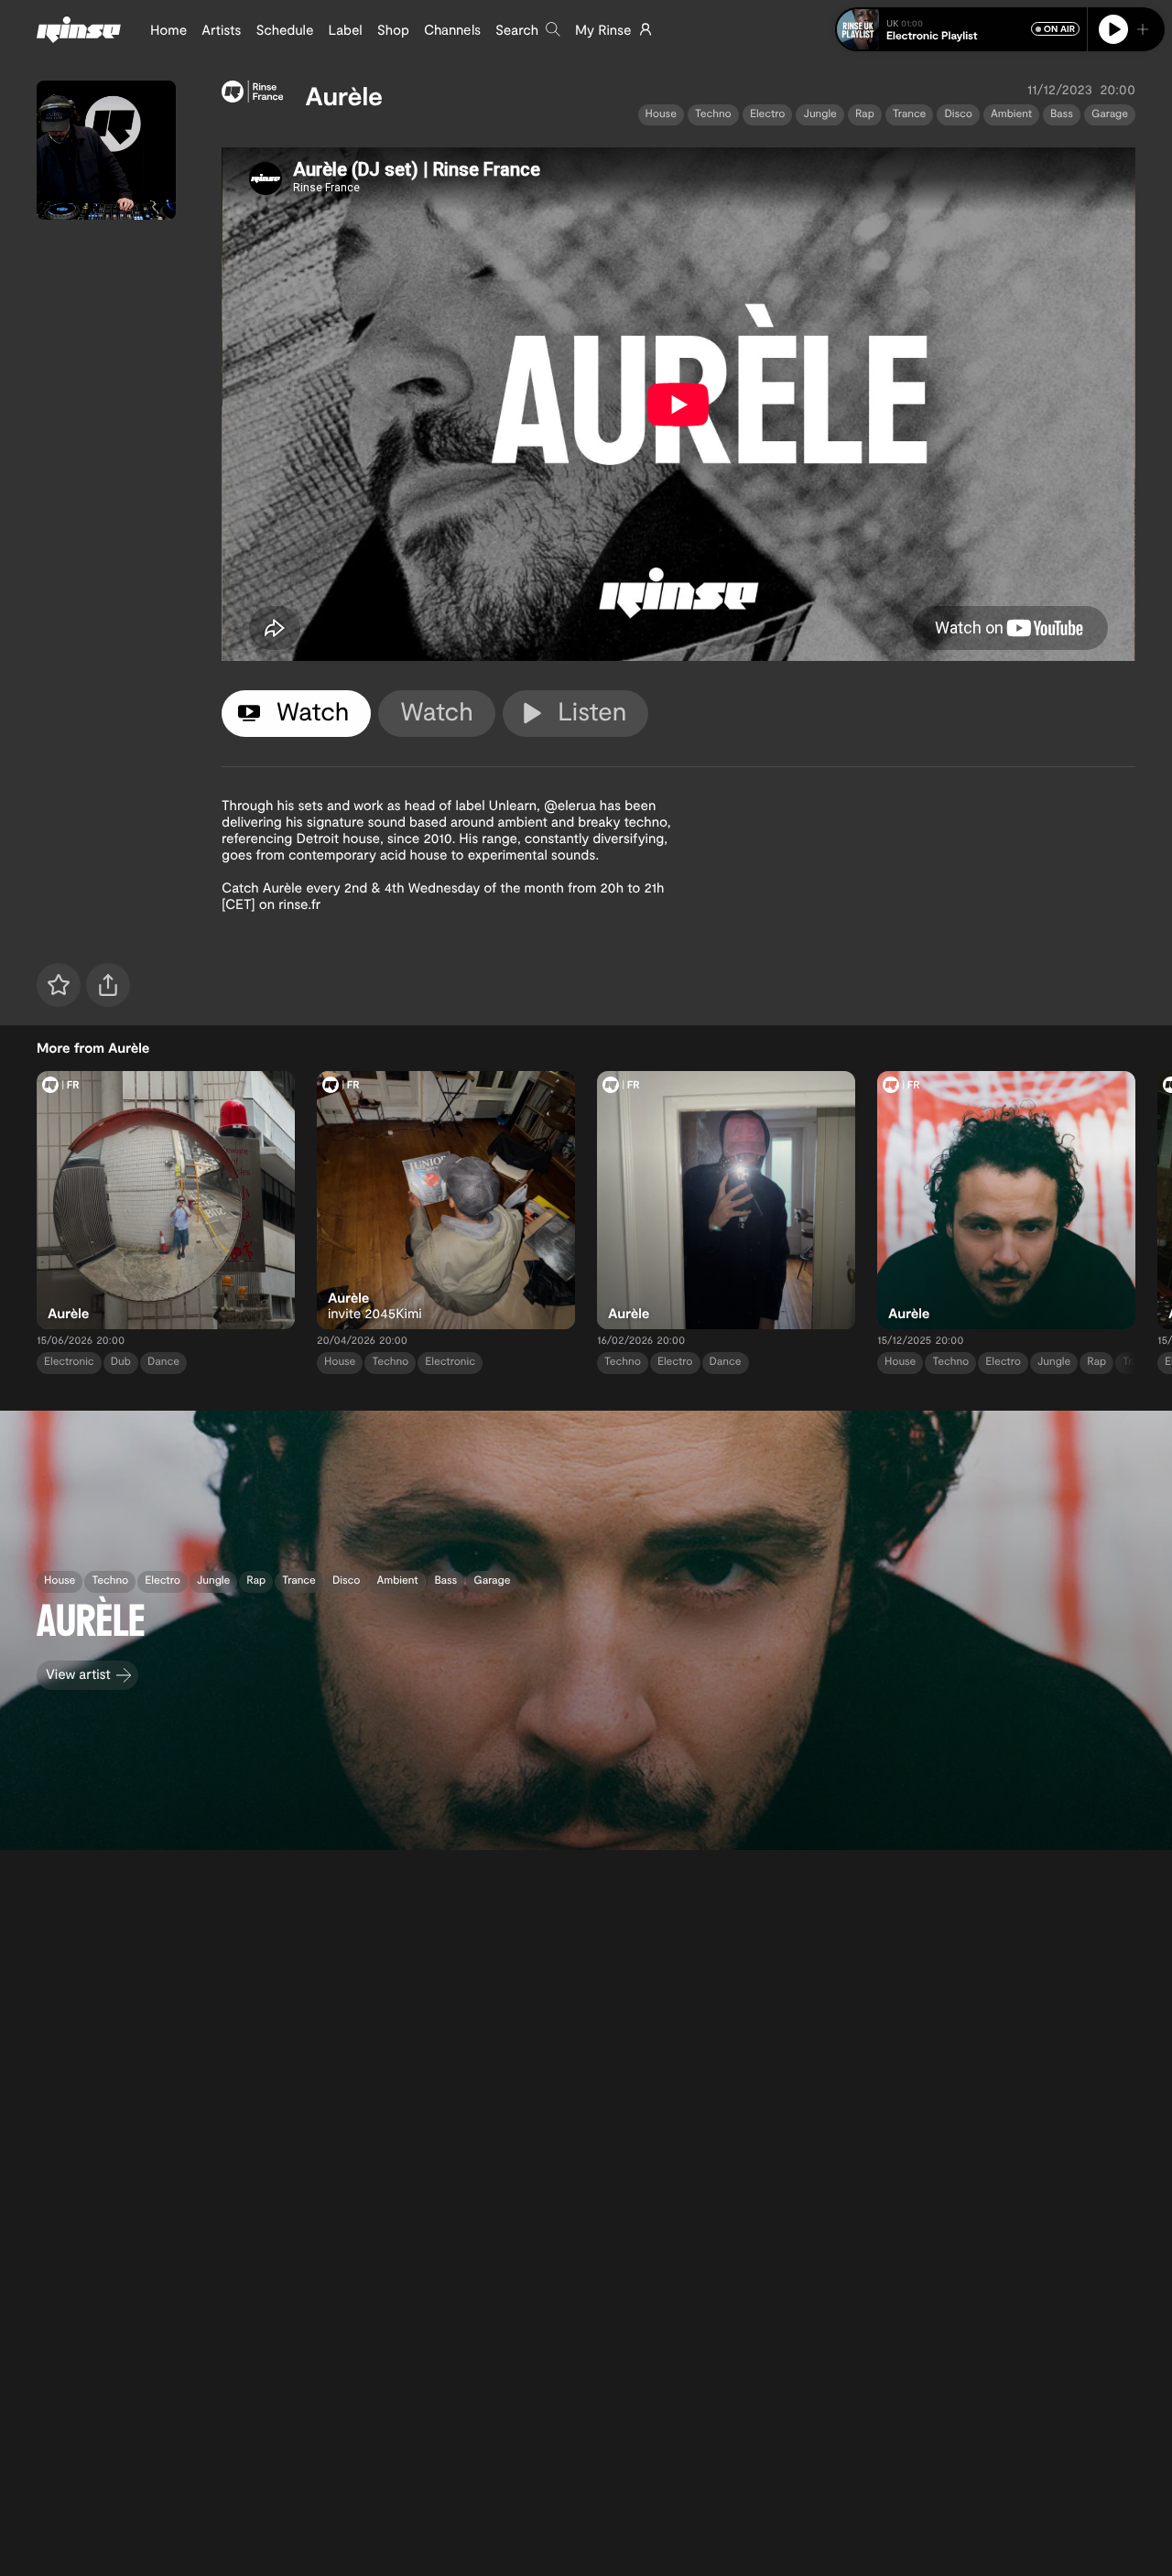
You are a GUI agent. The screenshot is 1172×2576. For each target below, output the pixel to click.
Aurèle (344, 95)
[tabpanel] (678, 404)
